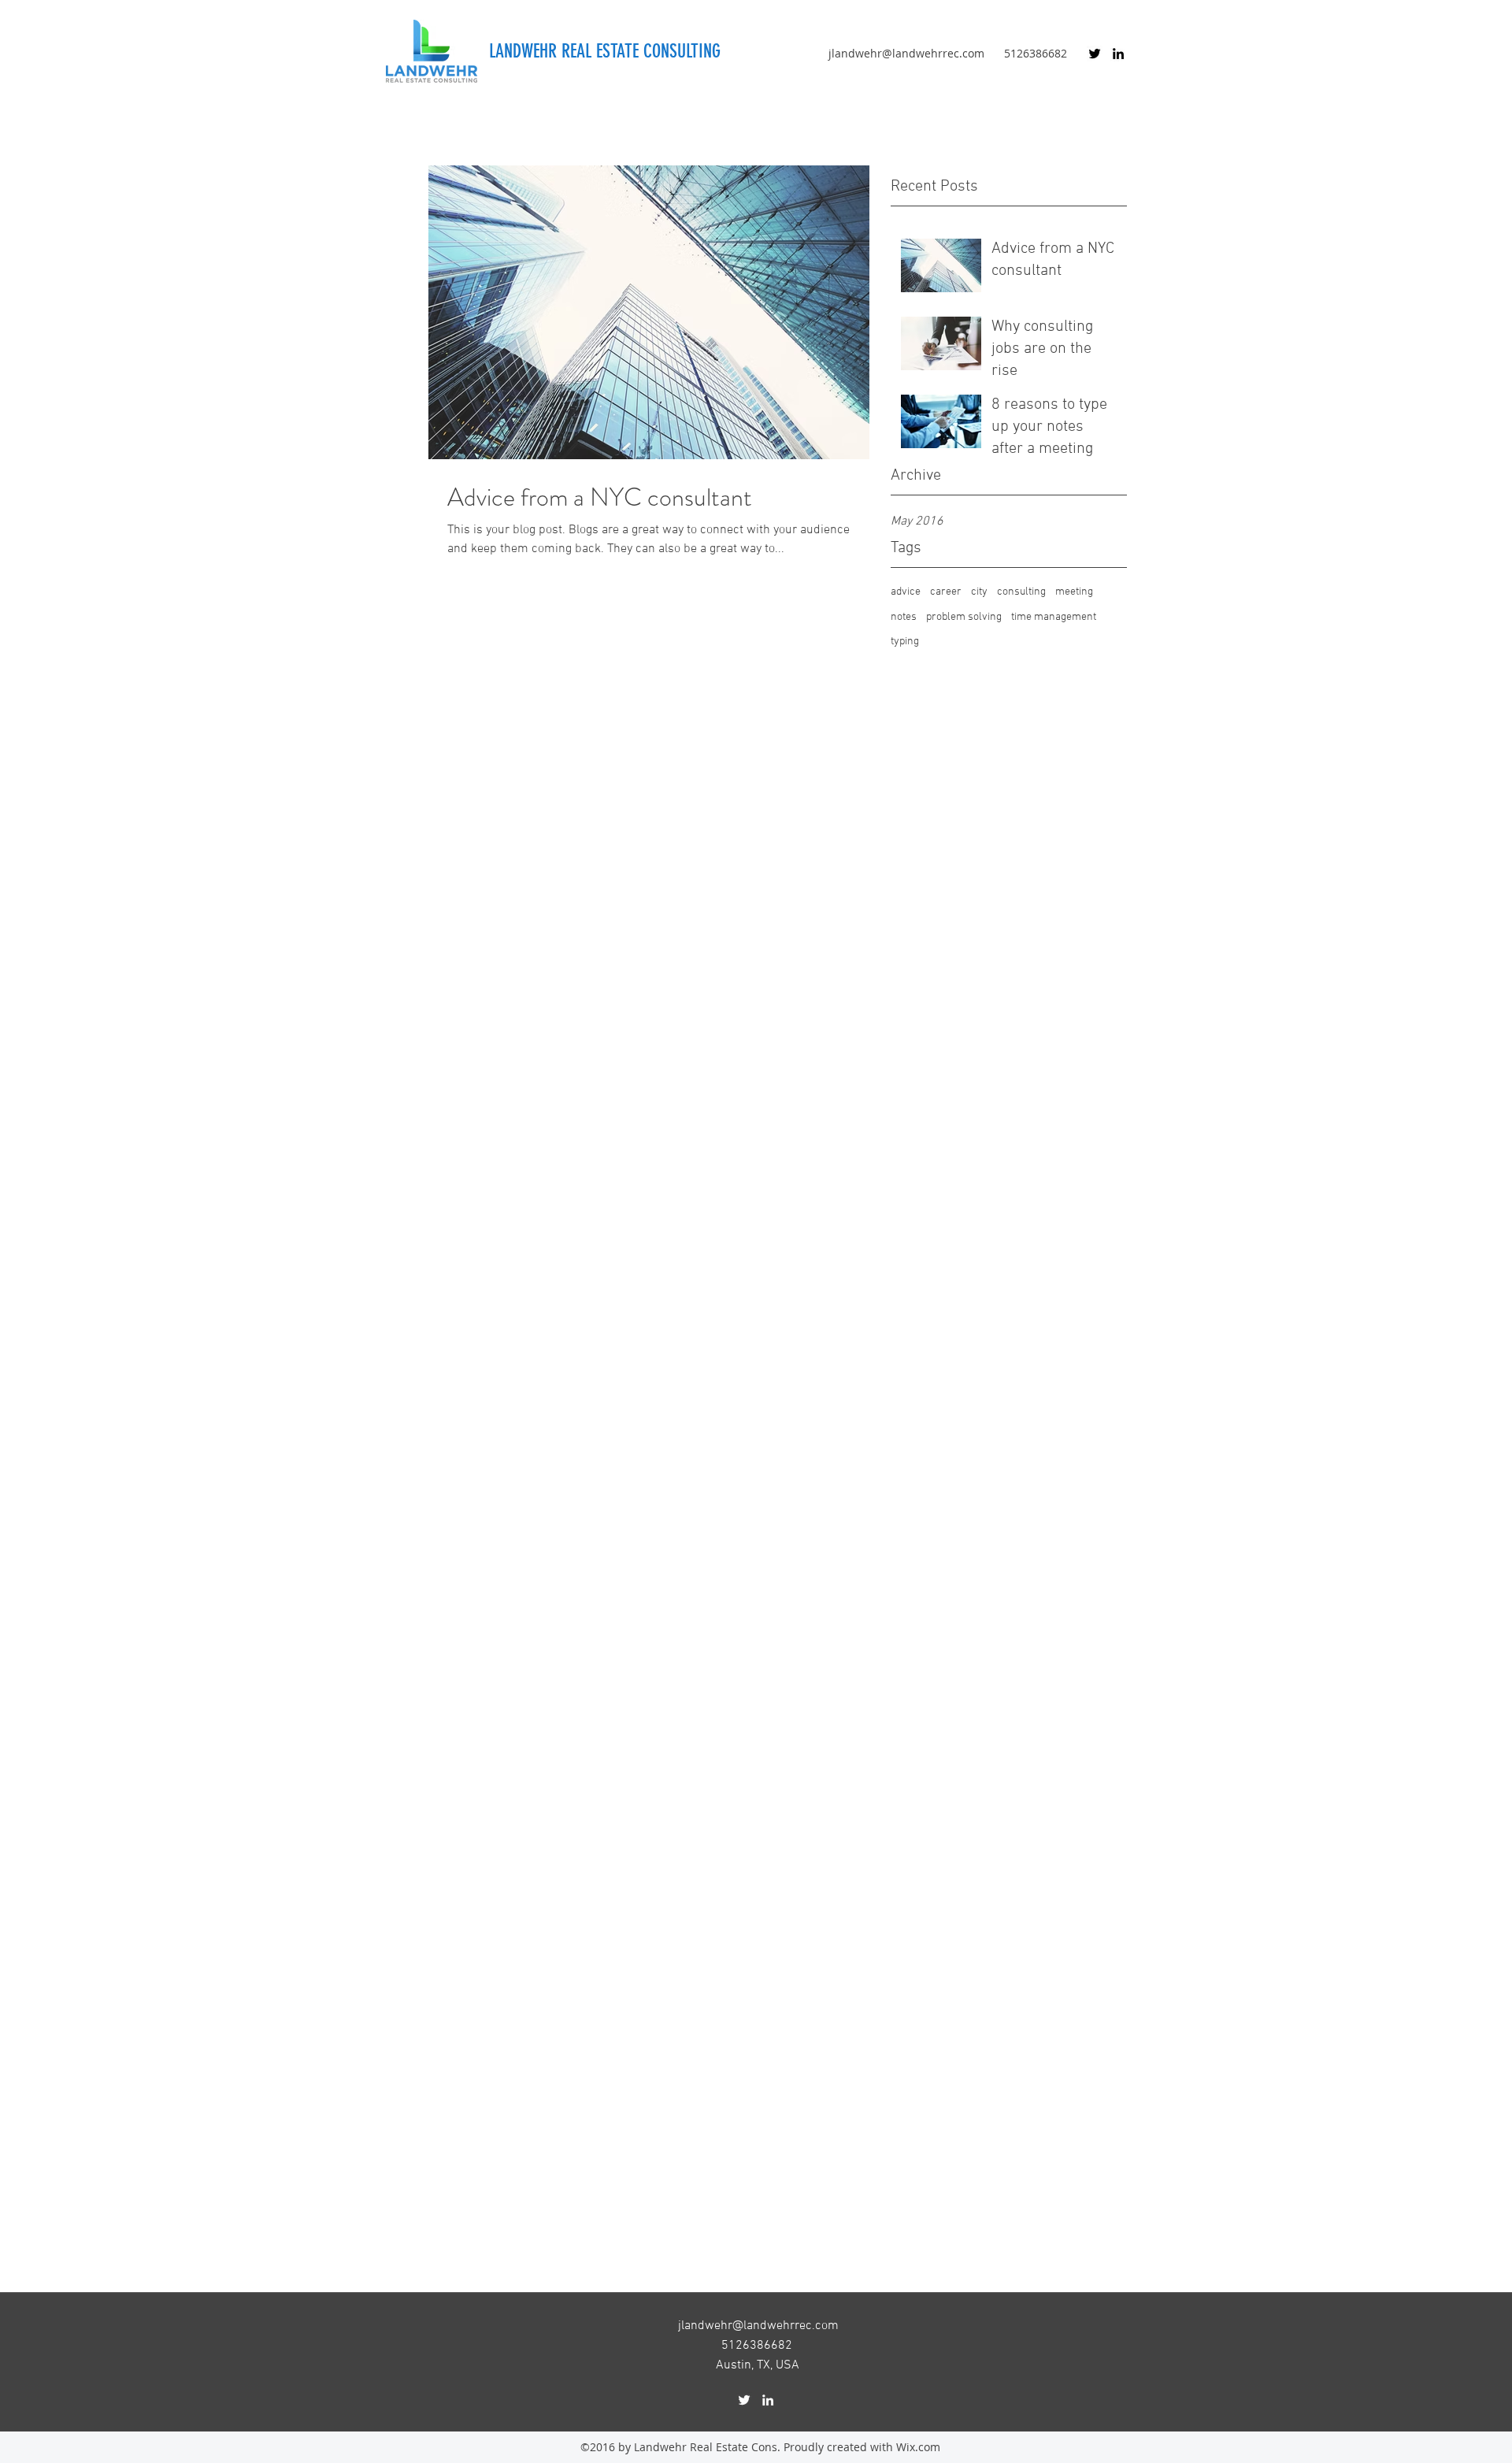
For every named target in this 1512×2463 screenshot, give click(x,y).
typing (905, 642)
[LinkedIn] (1118, 54)
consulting (1021, 592)
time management (1054, 617)
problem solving (964, 617)
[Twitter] (1095, 54)
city (979, 592)
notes (904, 617)
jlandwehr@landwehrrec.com (906, 53)
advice (906, 592)
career (946, 592)
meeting (1074, 592)
